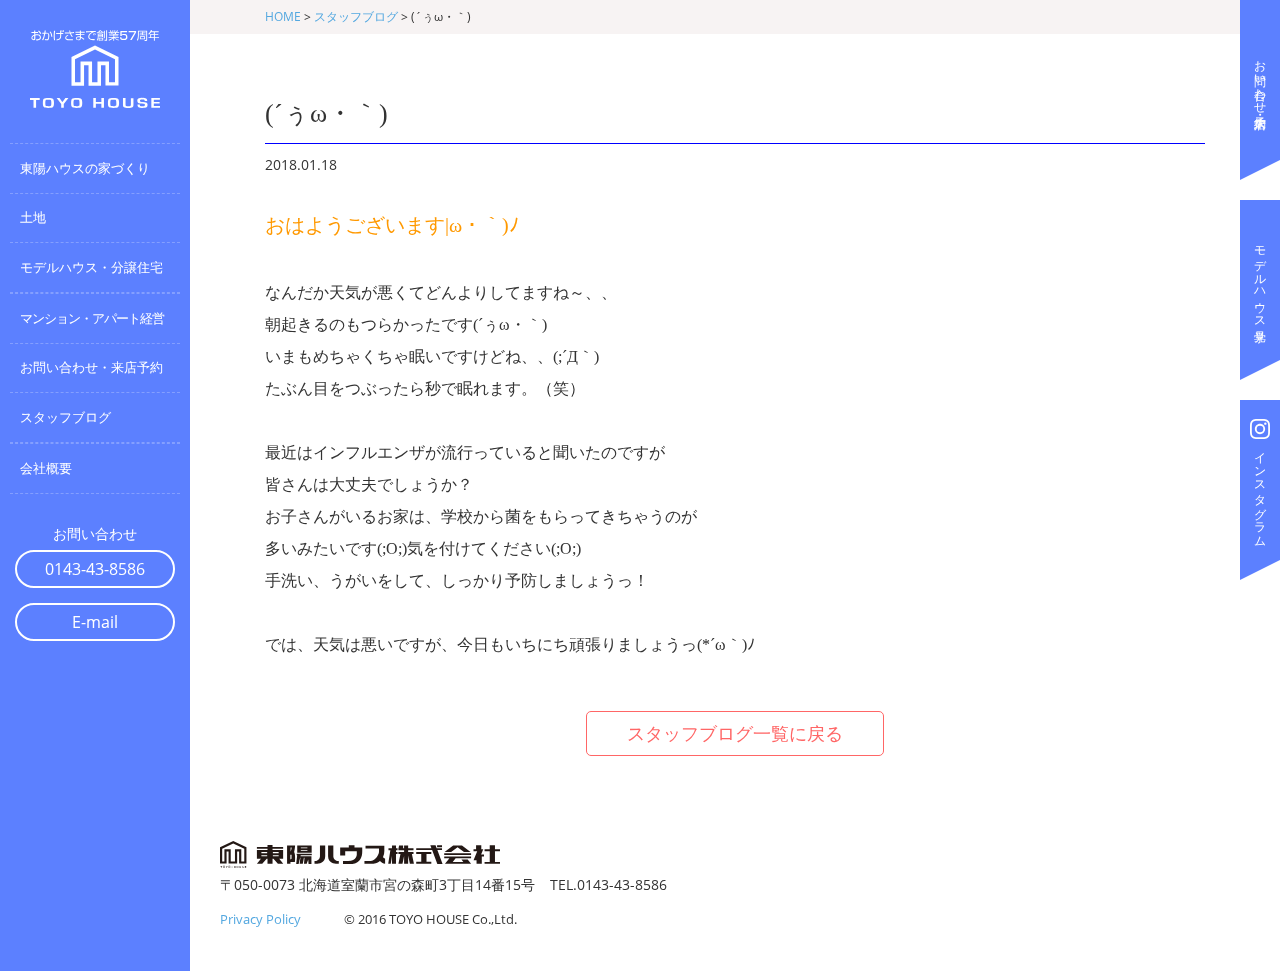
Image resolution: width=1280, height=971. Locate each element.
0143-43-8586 (95, 569)
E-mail (95, 622)
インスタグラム (1260, 493)
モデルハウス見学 (1260, 280)
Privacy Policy (260, 919)
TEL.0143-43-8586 (608, 884)
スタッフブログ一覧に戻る (735, 733)
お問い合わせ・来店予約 (1260, 80)
